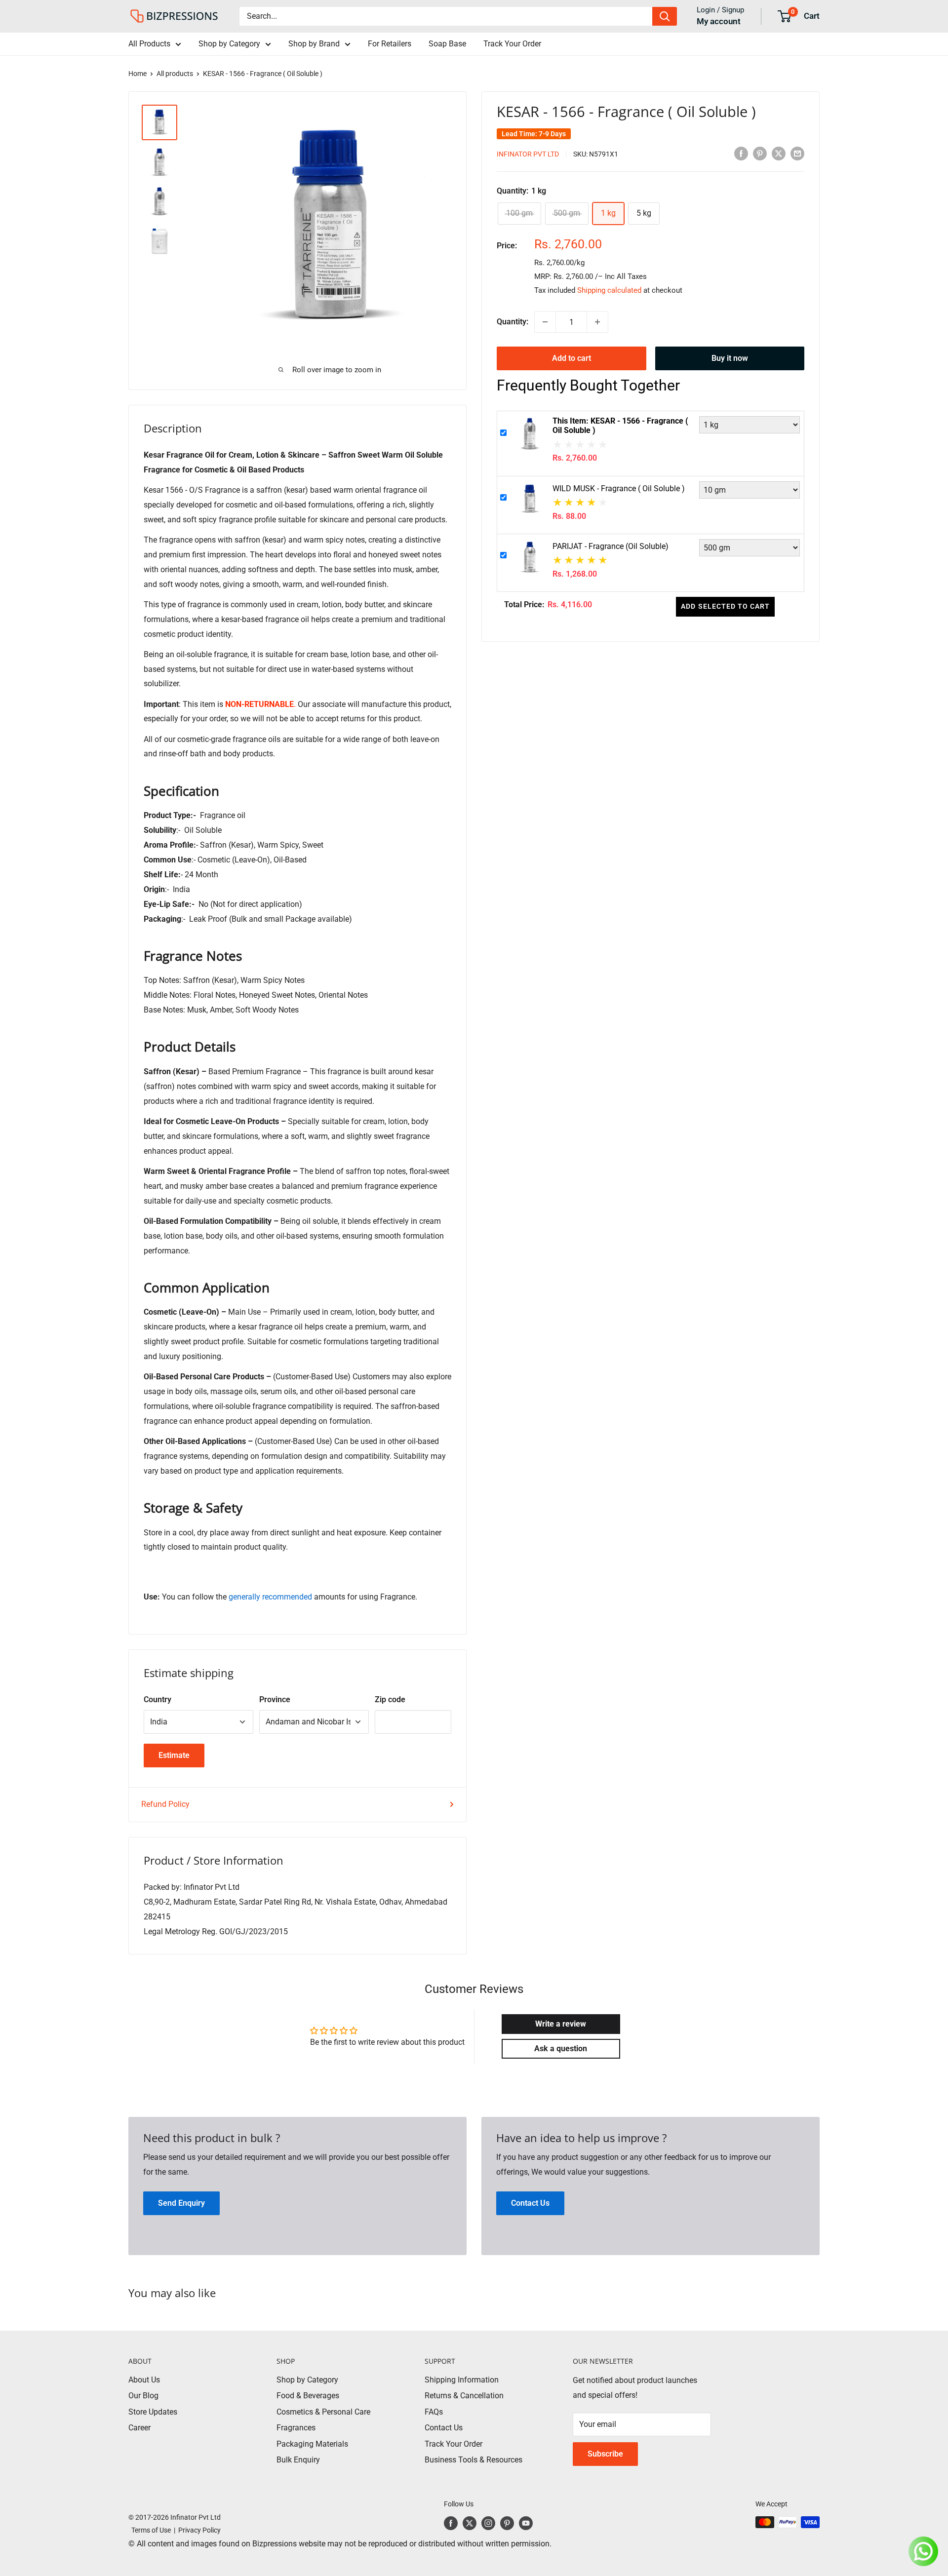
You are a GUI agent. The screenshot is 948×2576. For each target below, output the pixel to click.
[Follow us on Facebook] (451, 2523)
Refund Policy (165, 1804)
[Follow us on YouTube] (526, 2523)
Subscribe (605, 2454)
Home (138, 74)
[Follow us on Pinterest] (507, 2523)
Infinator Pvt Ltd (528, 154)
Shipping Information (462, 2380)
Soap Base (447, 44)
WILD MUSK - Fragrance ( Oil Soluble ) (619, 488)
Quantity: (513, 322)
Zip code (390, 1699)
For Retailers (390, 44)
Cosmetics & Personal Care (323, 2412)
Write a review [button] (561, 2024)
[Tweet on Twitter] (779, 154)
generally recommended (270, 1597)
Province (275, 1699)
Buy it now (730, 358)
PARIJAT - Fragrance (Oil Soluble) (611, 546)
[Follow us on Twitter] (470, 2523)
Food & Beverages (308, 2396)
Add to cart (572, 358)
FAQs (434, 2412)
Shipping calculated (609, 290)
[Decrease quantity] (545, 322)
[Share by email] (797, 154)
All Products (149, 44)
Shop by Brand (314, 44)
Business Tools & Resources (474, 2460)
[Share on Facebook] (741, 154)
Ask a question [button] (561, 2049)
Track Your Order (512, 44)
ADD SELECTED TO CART (725, 606)
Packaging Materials (312, 2444)
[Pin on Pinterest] (760, 154)
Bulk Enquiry (298, 2460)
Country (158, 1699)
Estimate (174, 1755)
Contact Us (444, 2428)
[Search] (665, 16)
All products (175, 74)
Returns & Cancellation (464, 2396)
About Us (144, 2380)
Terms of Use (150, 2530)
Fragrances (296, 2428)
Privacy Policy (199, 2530)
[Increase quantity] (597, 322)
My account (719, 21)
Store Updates (153, 2412)
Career (139, 2428)
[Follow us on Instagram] (488, 2523)
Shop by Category (229, 44)
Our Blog (143, 2396)
